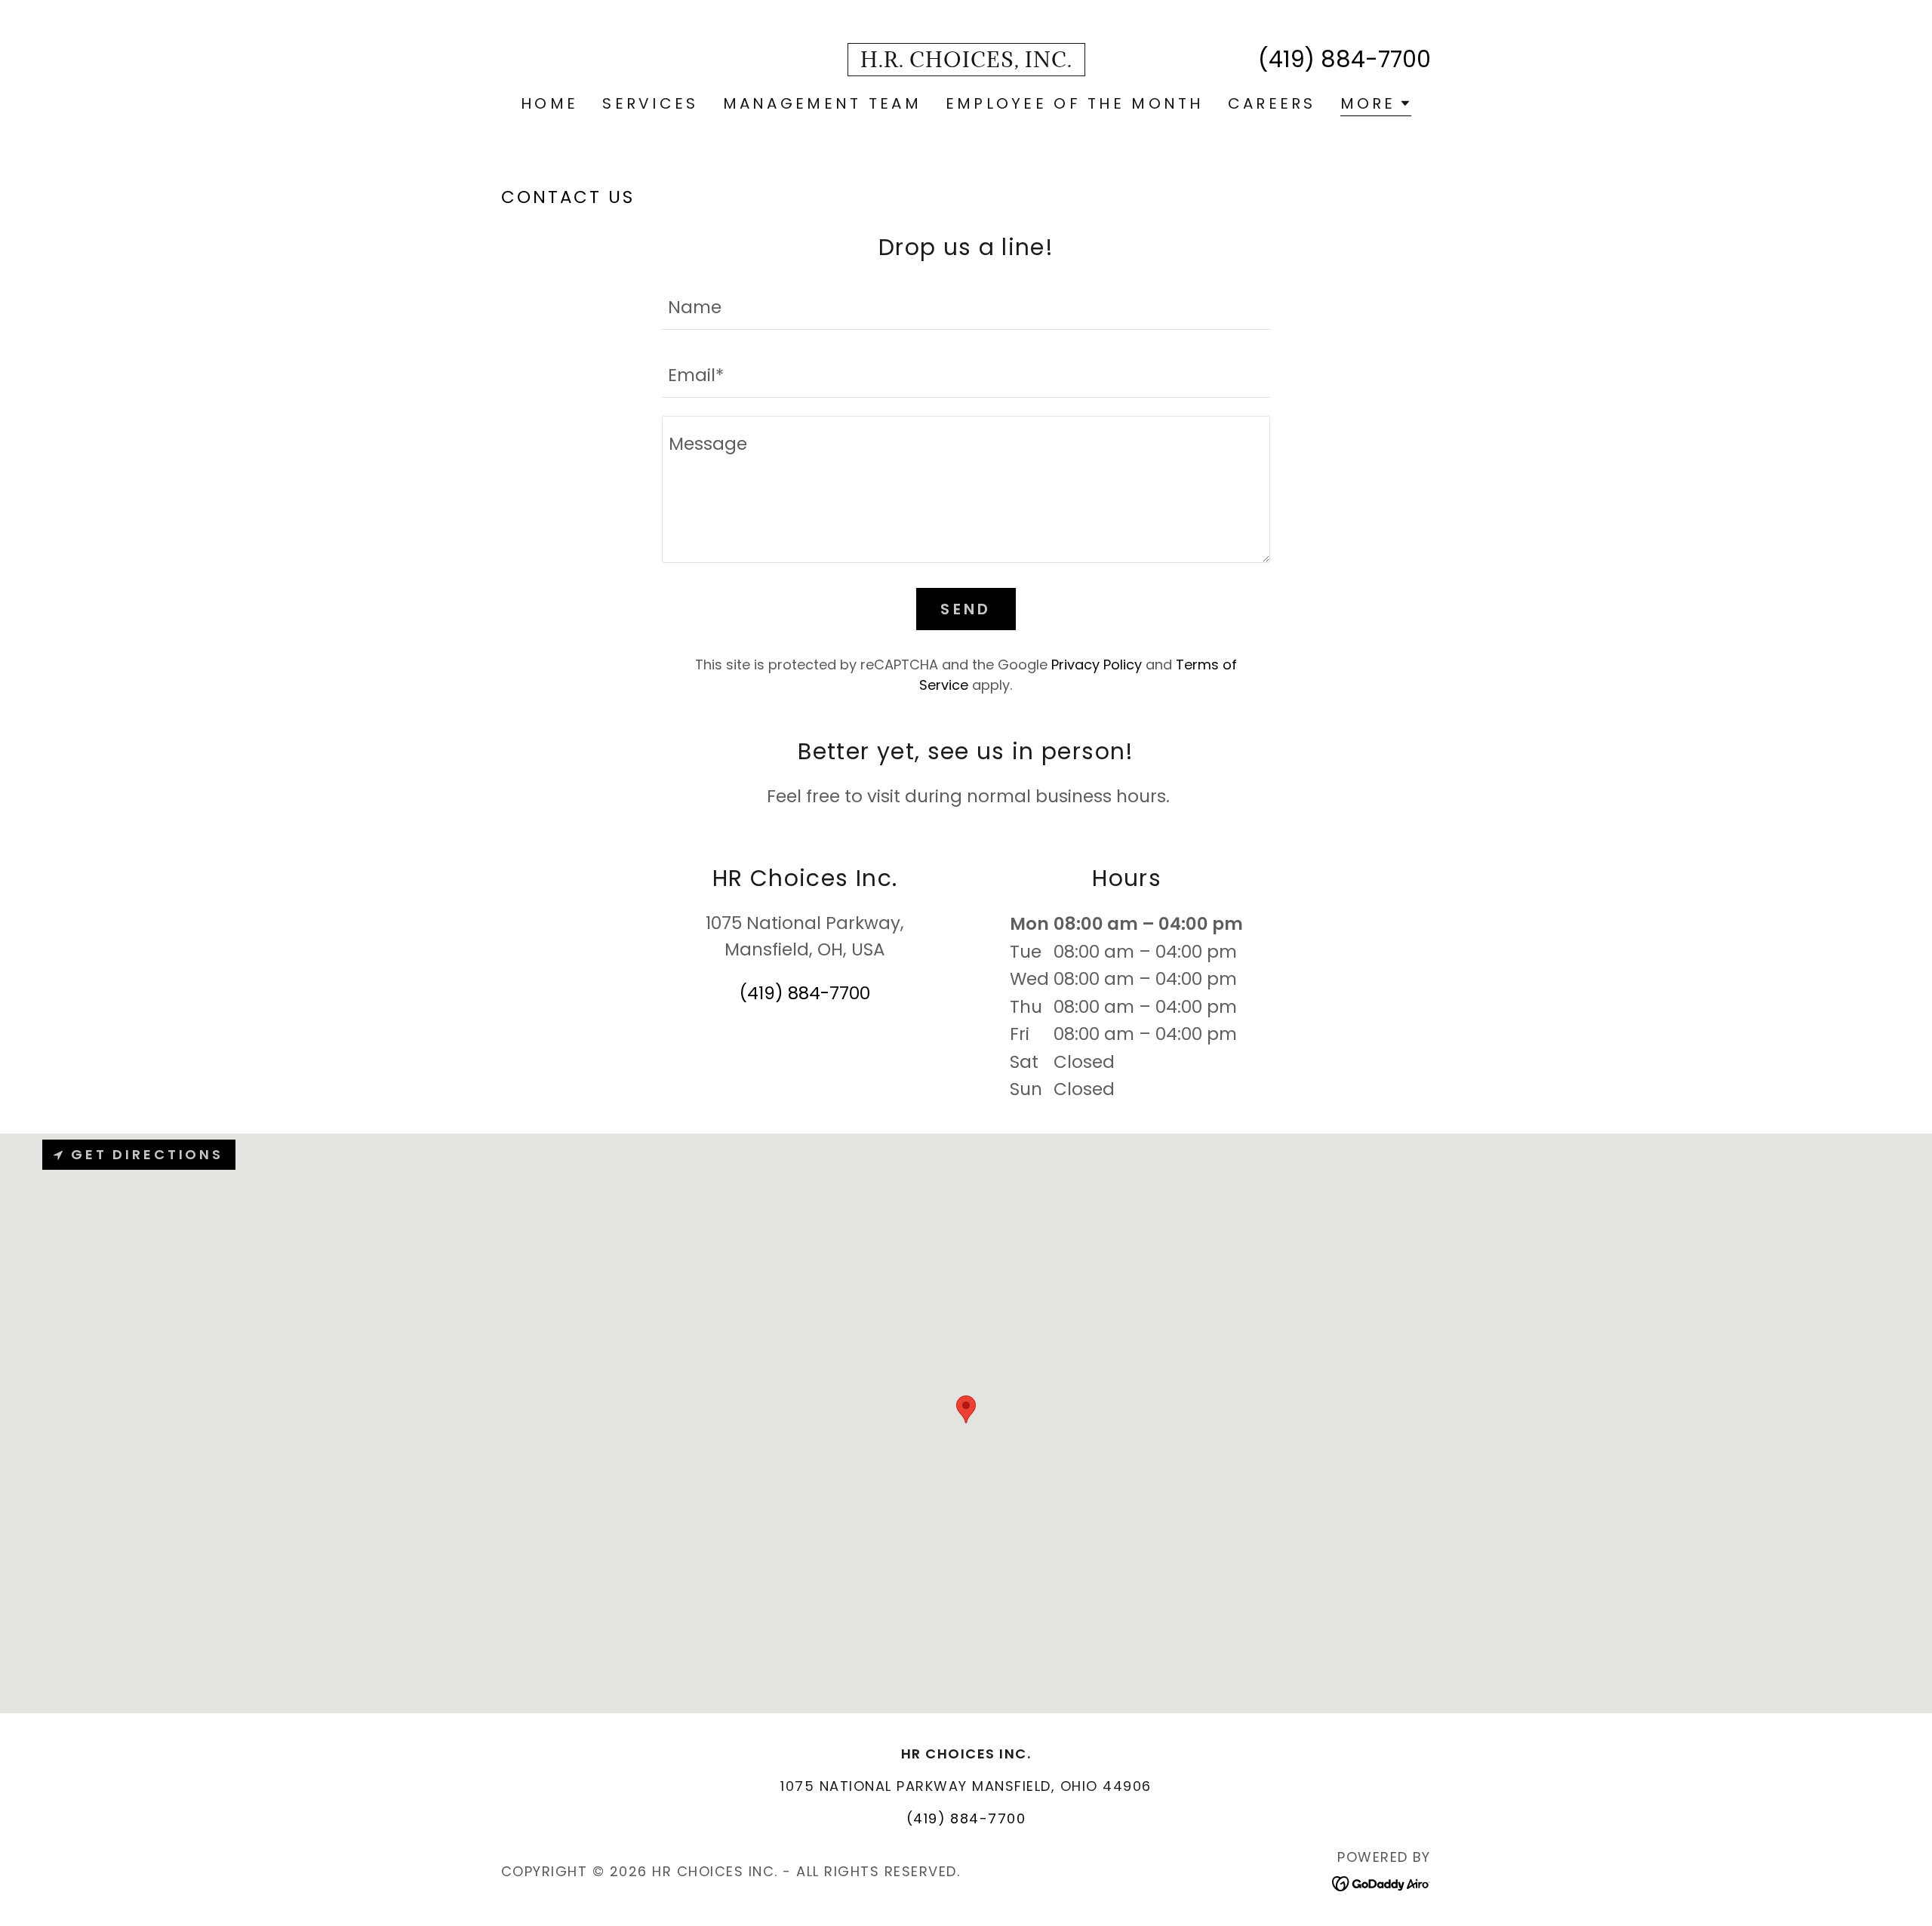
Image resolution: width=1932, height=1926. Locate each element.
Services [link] (650, 103)
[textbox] (966, 305)
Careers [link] (1272, 103)
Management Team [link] (822, 103)
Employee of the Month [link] (1075, 103)
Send (966, 609)
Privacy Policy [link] (1097, 665)
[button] (1376, 105)
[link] (966, 61)
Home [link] (549, 103)
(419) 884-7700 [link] (1344, 59)
